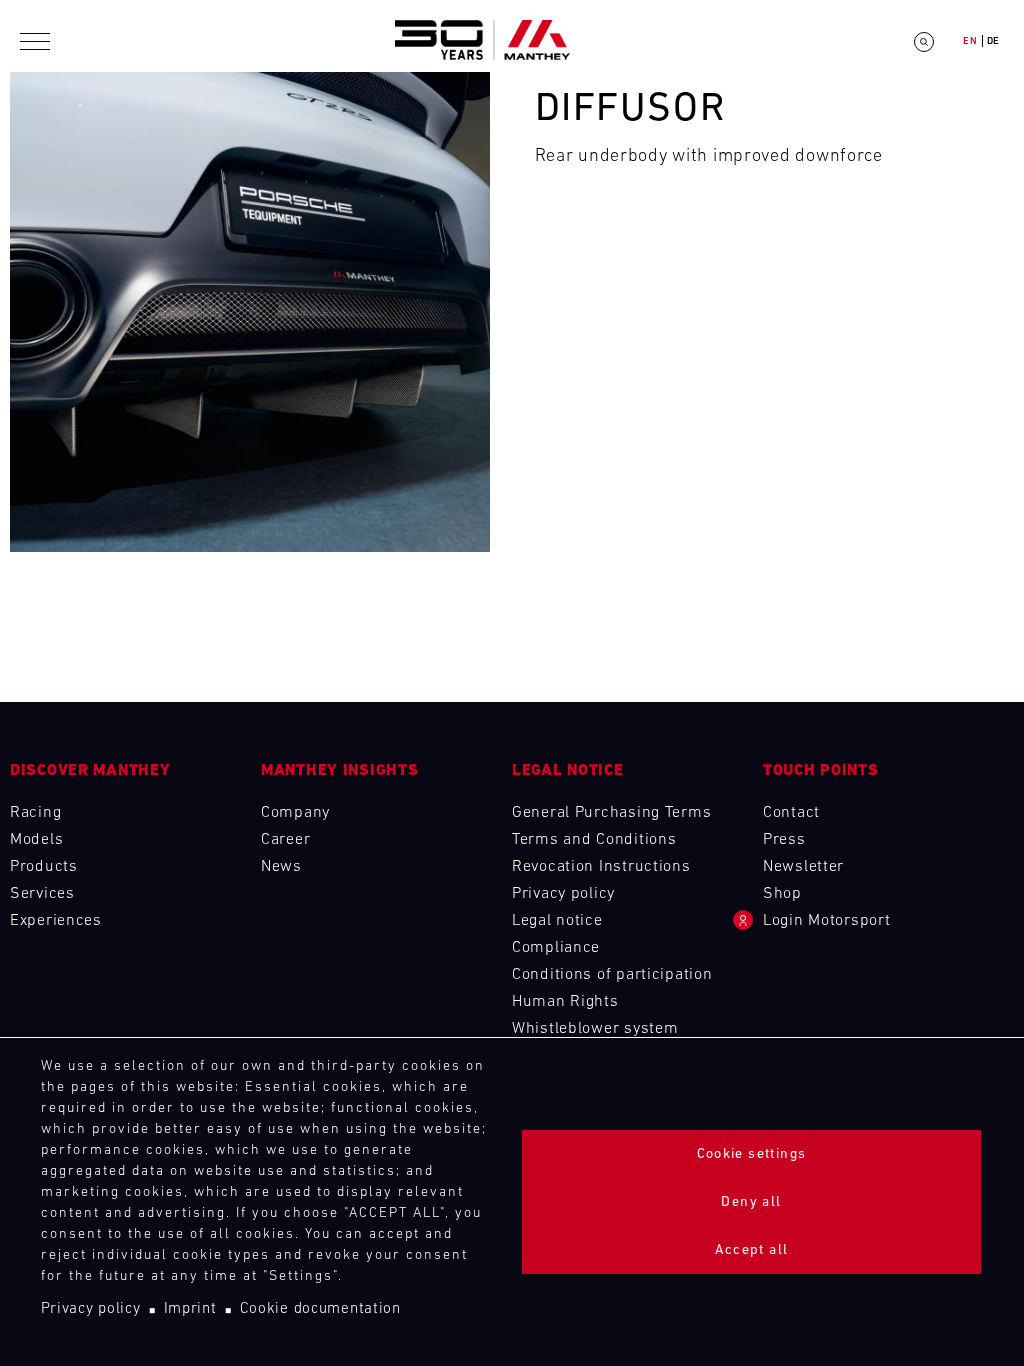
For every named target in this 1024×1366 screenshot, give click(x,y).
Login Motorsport (827, 921)
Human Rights (565, 1002)
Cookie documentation (320, 1309)
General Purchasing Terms (611, 813)
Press (784, 840)
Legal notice (557, 921)
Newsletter (803, 867)
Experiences (56, 921)
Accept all (752, 1250)
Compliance (556, 948)
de (993, 41)
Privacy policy (91, 1309)
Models (36, 840)
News (281, 867)
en (970, 41)
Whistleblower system (595, 1029)
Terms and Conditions (594, 840)
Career (285, 840)
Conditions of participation (612, 975)
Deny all (751, 1202)
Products (44, 867)
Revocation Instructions (601, 867)
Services (42, 894)
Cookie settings (752, 1154)
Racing (35, 813)
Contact (791, 813)
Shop (782, 894)
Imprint (190, 1309)
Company (295, 813)
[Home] (482, 41)
